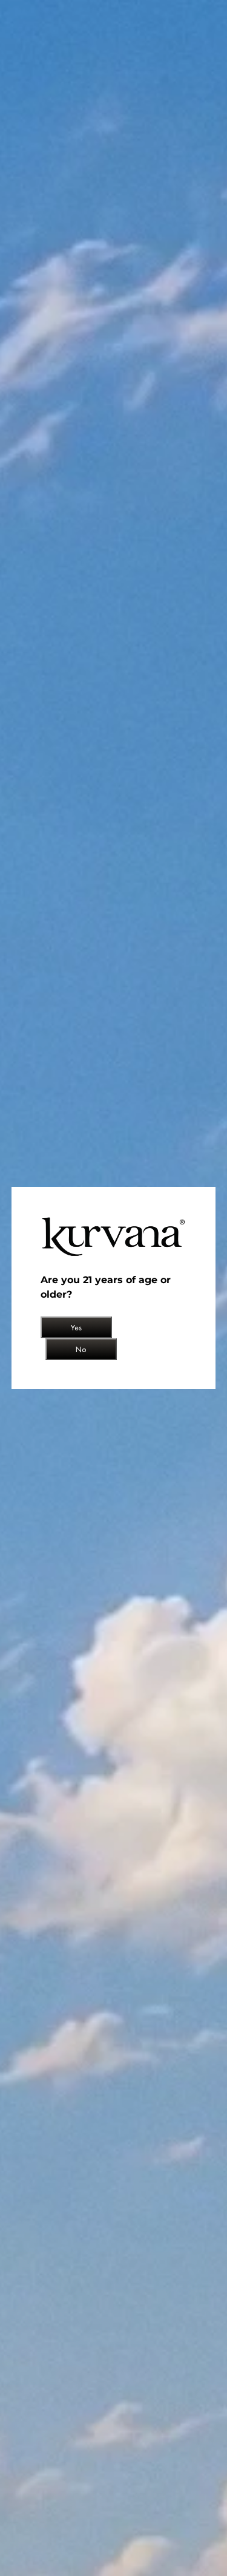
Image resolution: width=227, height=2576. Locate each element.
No (81, 1349)
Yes (76, 1327)
